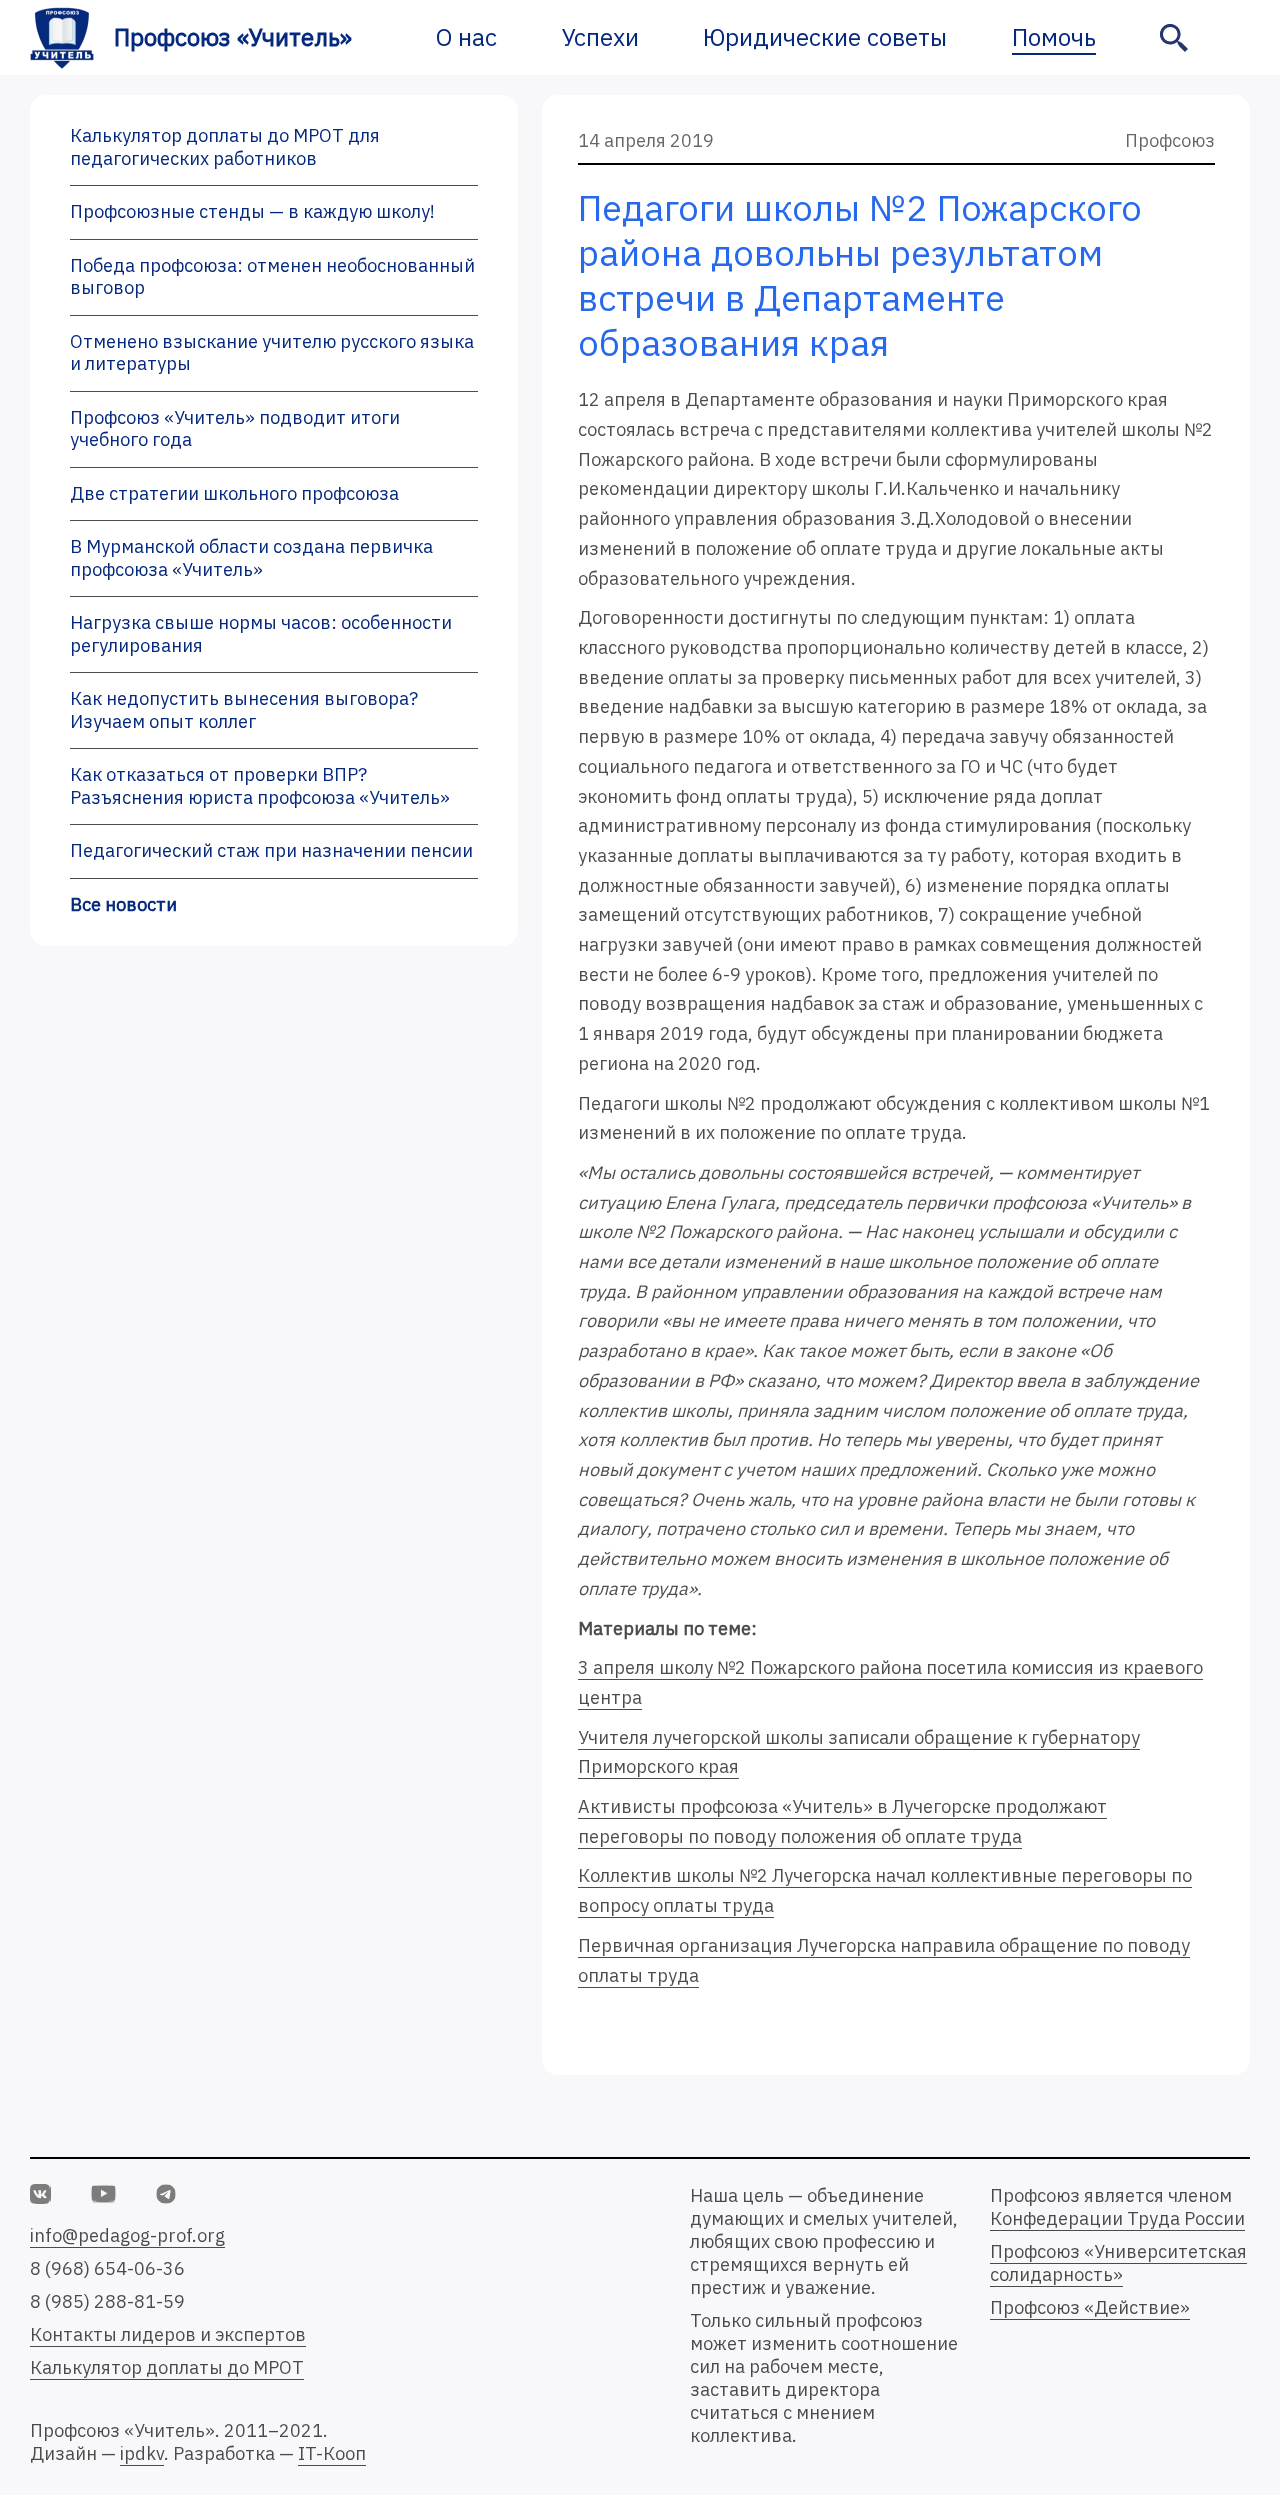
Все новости (123, 904)
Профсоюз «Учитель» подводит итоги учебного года (235, 429)
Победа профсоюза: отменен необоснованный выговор (272, 277)
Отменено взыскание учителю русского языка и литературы (272, 353)
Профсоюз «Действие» (1090, 2307)
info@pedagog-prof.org (127, 2235)
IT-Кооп (332, 2453)
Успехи (600, 37)
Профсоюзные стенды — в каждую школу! (252, 211)
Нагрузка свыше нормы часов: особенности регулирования (261, 634)
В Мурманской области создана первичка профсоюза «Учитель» (251, 558)
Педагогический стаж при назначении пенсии (271, 850)
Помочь (1054, 37)
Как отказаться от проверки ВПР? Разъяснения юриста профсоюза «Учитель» (260, 786)
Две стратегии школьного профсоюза (234, 493)
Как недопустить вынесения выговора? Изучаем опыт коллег (244, 710)
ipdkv (142, 2453)
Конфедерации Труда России (1117, 2218)
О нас (466, 37)
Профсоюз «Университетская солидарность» (1118, 2263)
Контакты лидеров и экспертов (168, 2334)
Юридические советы (825, 37)
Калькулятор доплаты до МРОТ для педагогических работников (225, 147)
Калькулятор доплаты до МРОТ (167, 2367)
